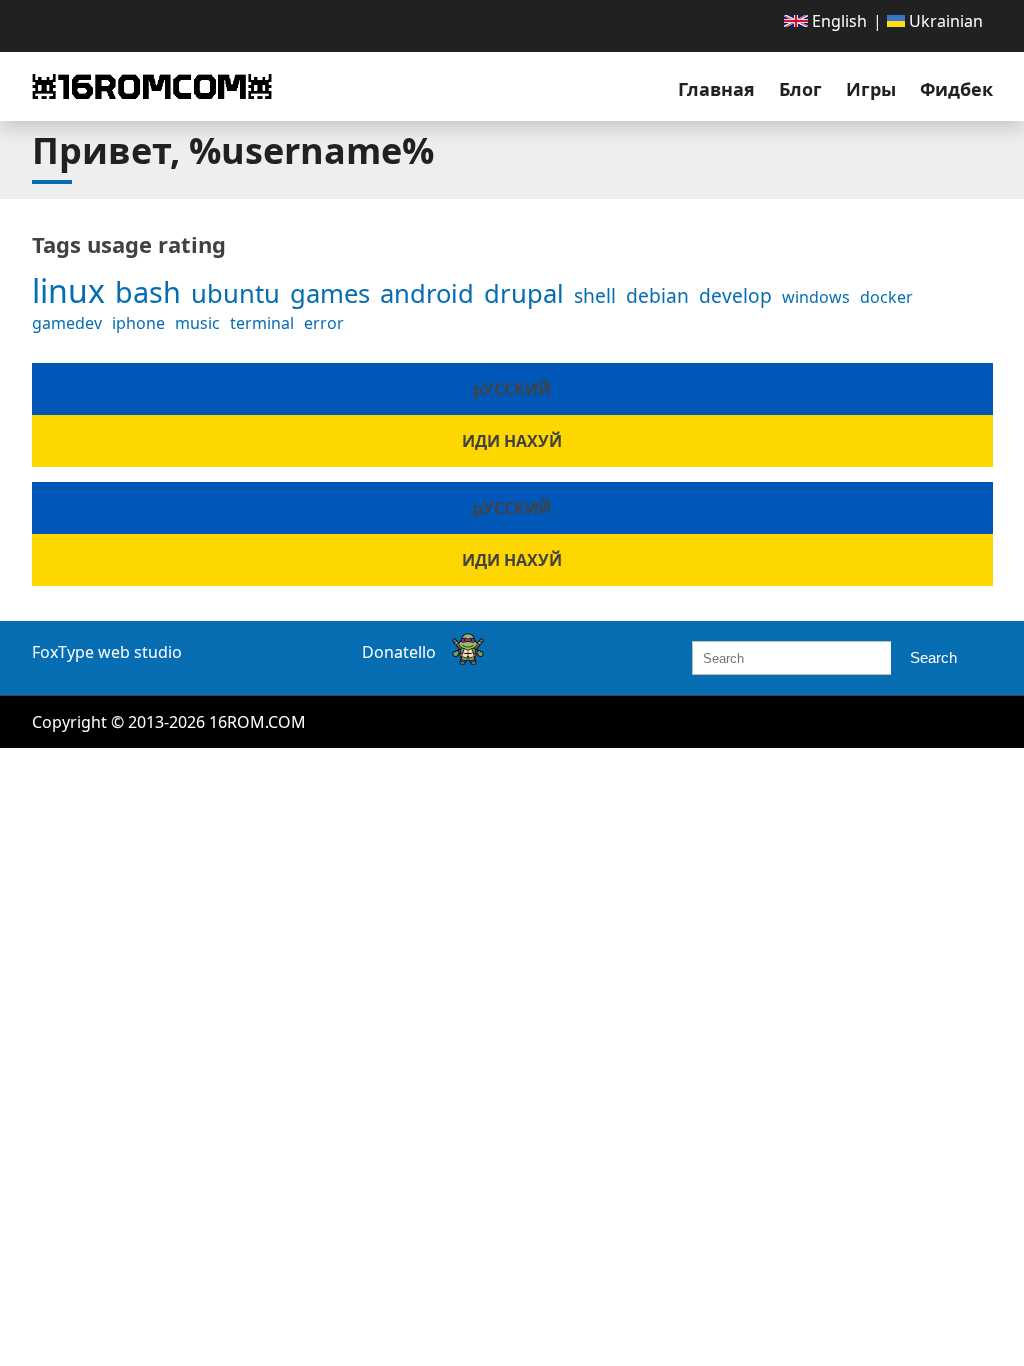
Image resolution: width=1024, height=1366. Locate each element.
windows (816, 297)
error (324, 323)
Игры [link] (871, 89)
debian (657, 295)
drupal (524, 293)
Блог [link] (800, 89)
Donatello (399, 652)
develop (735, 295)
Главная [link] (716, 89)
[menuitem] (825, 21)
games (330, 293)
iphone (138, 323)
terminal (262, 323)
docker (886, 297)
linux (68, 290)
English (837, 21)
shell (595, 295)
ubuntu (235, 293)
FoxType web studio (107, 652)
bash (148, 291)
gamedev (67, 323)
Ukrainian (944, 21)
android (427, 293)
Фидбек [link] (956, 89)
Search (933, 657)
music (197, 323)
